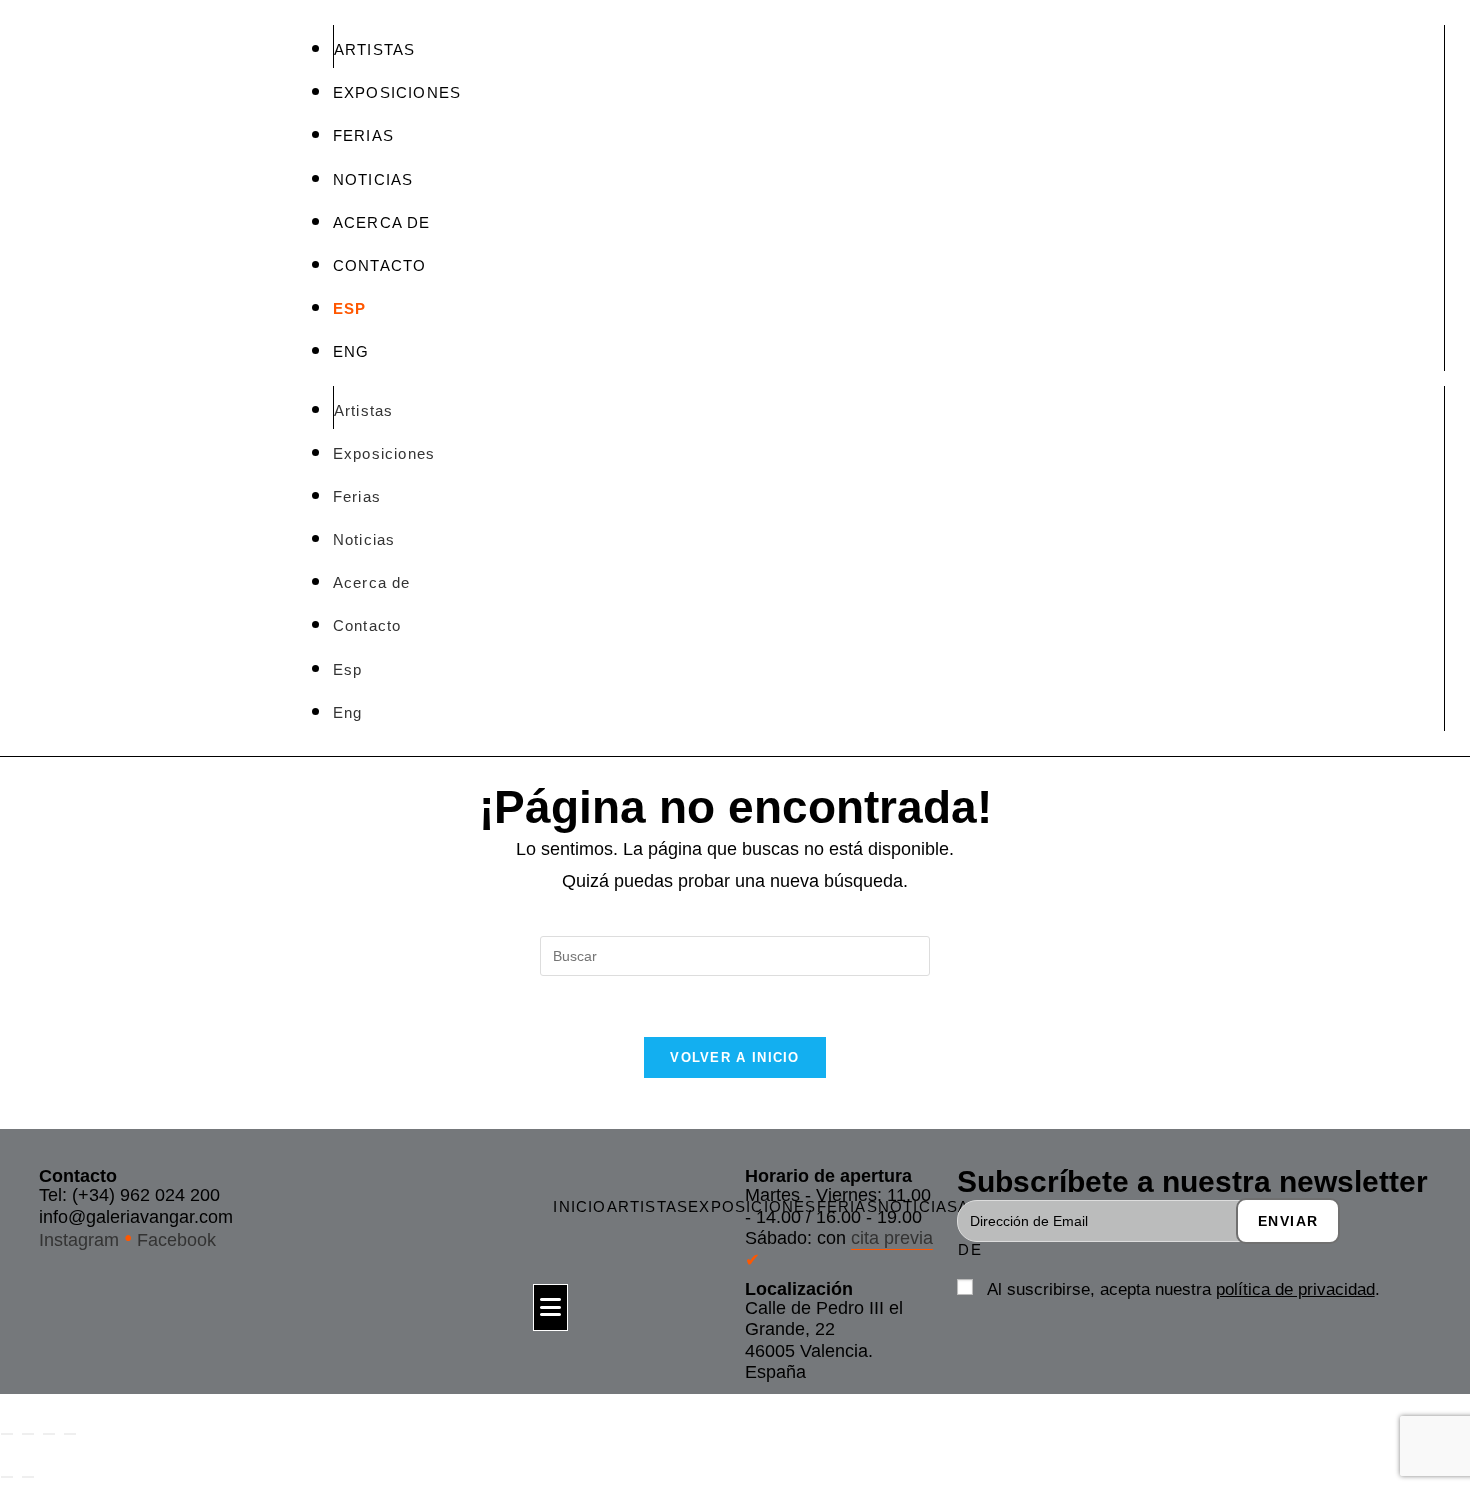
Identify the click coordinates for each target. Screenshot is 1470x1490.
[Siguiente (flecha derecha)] (28, 1477)
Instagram (79, 1241)
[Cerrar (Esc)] (70, 1434)
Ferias (363, 135)
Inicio (579, 1206)
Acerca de (382, 222)
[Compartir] (49, 1434)
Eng (351, 351)
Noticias (373, 179)
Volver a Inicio (735, 1057)
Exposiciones (397, 92)
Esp (350, 308)
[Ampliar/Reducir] (7, 1434)
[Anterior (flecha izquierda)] (7, 1477)
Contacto (380, 265)
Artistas (375, 49)
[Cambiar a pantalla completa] (28, 1434)
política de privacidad (1295, 1289)
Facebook (176, 1241)
